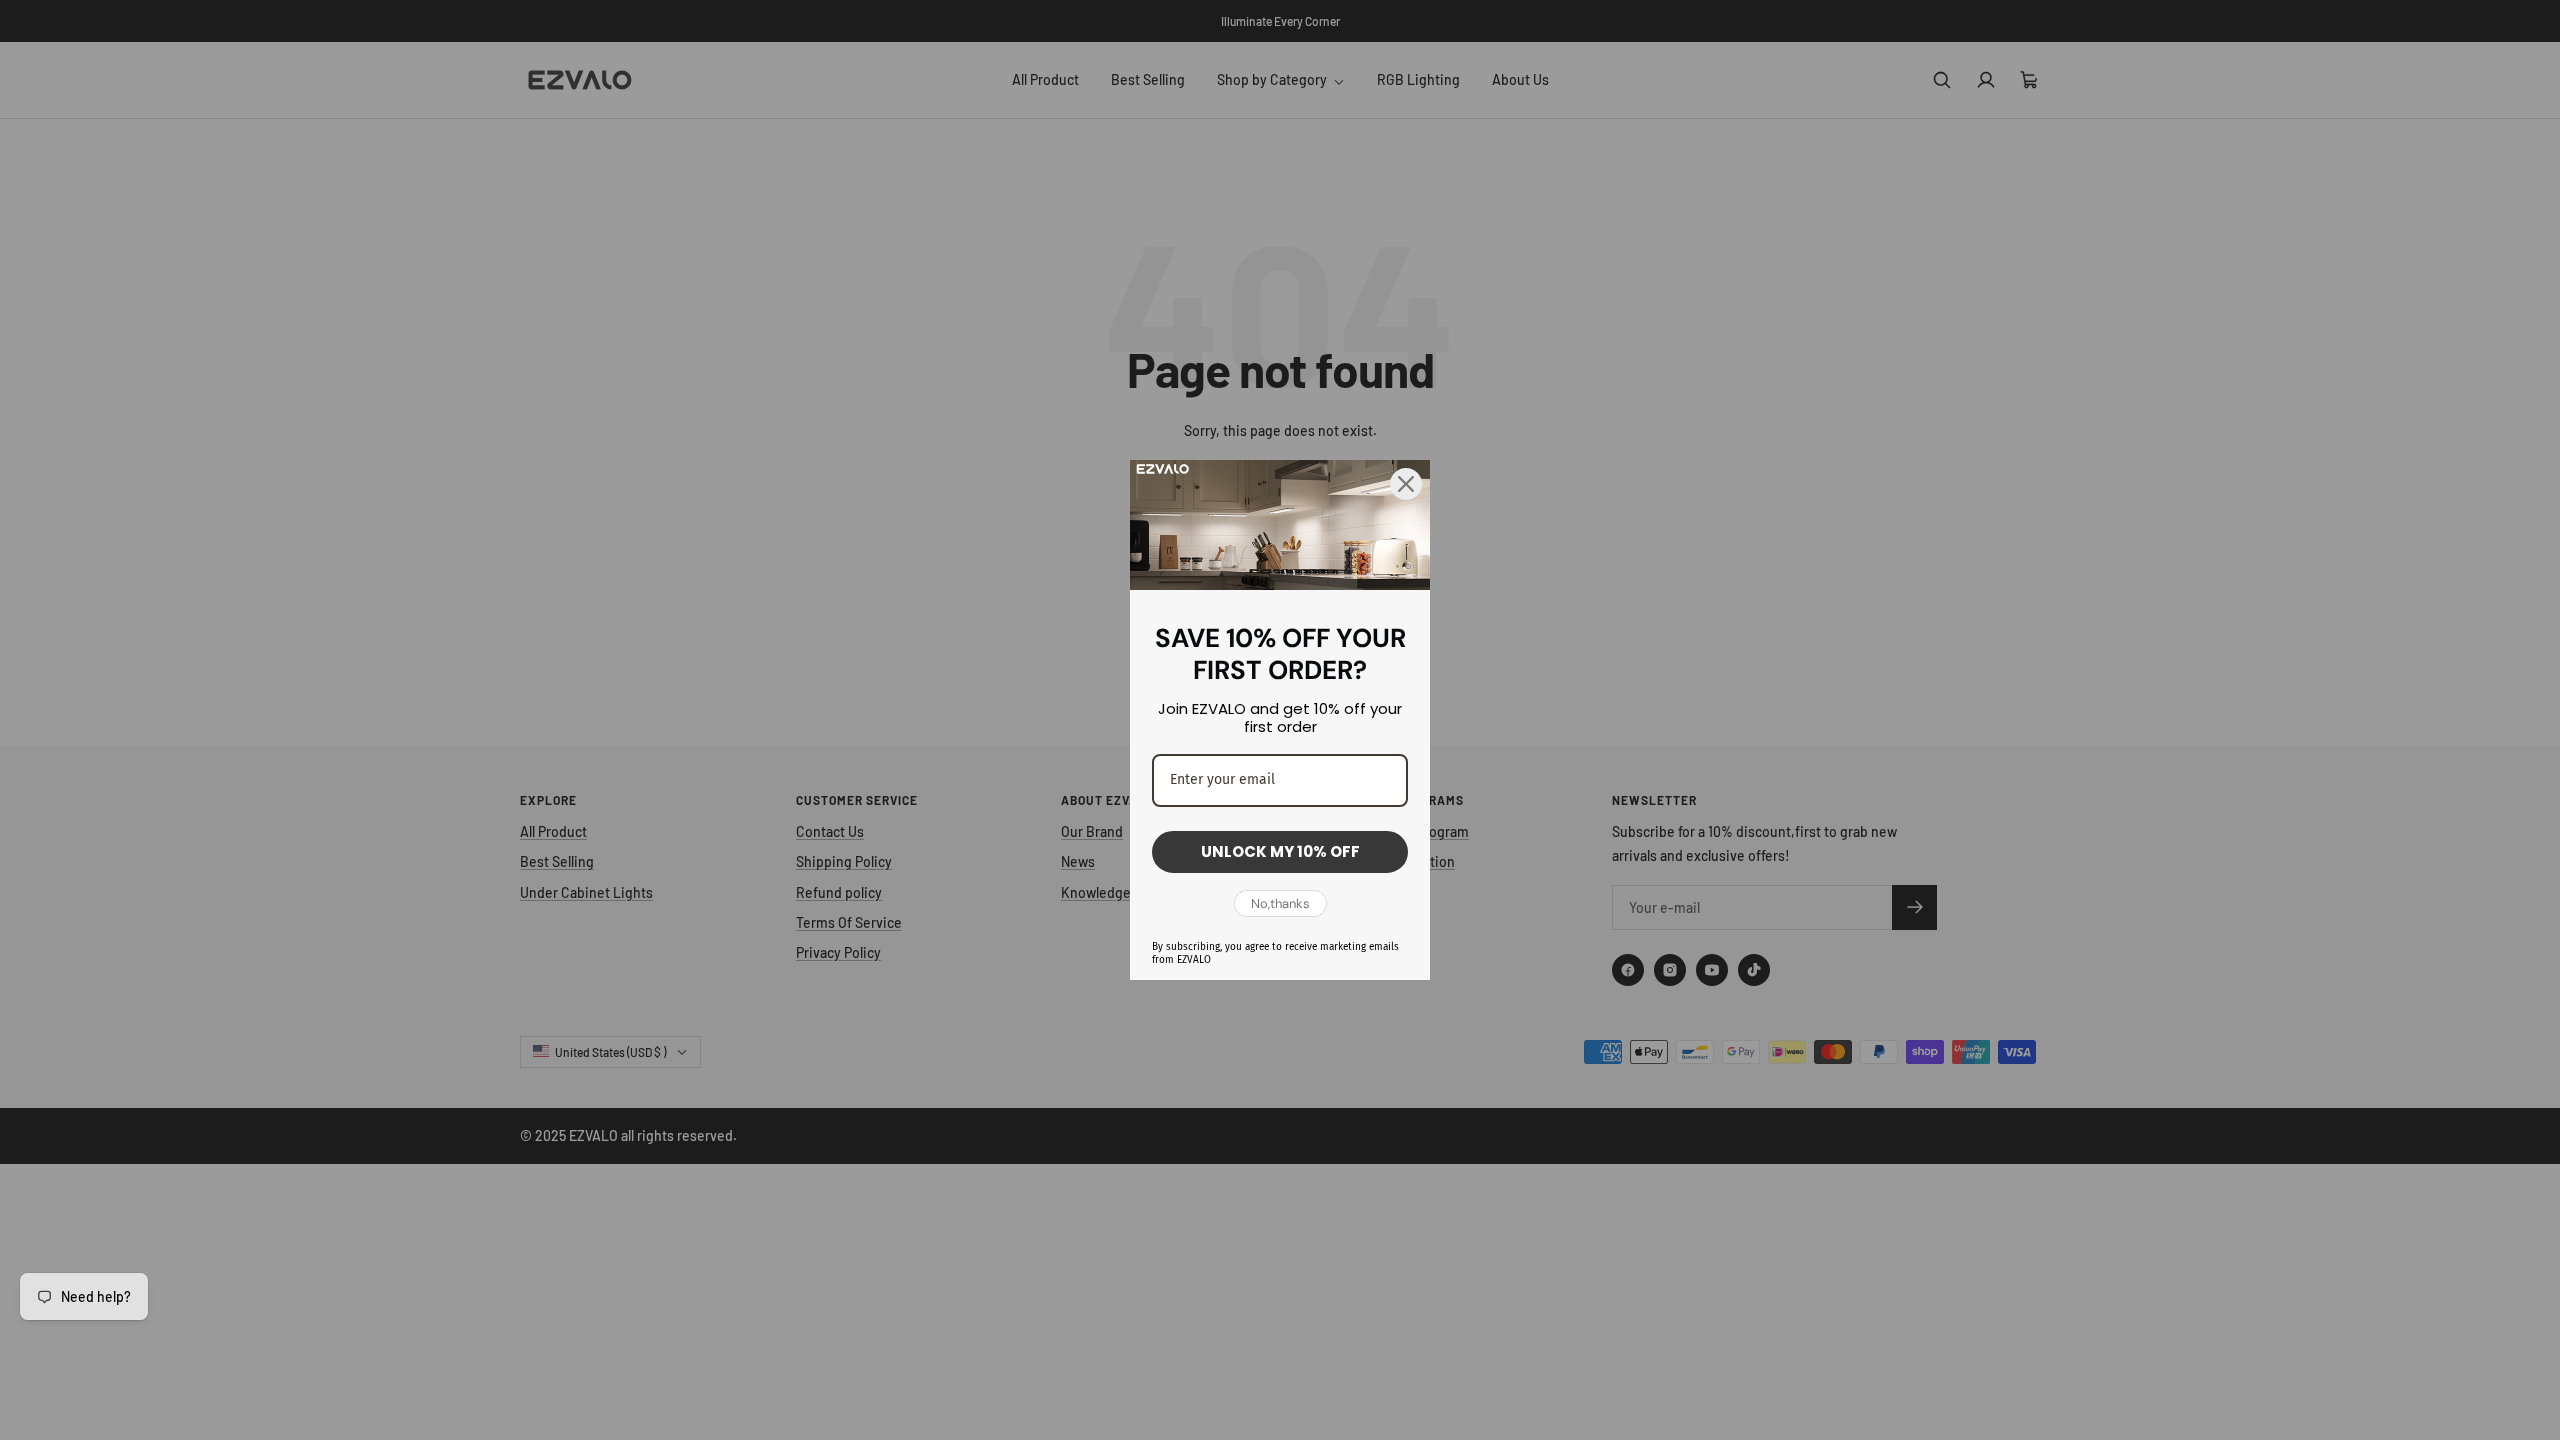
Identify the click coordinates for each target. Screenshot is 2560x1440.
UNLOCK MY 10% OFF (1280, 851)
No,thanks (1280, 903)
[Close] (1406, 484)
